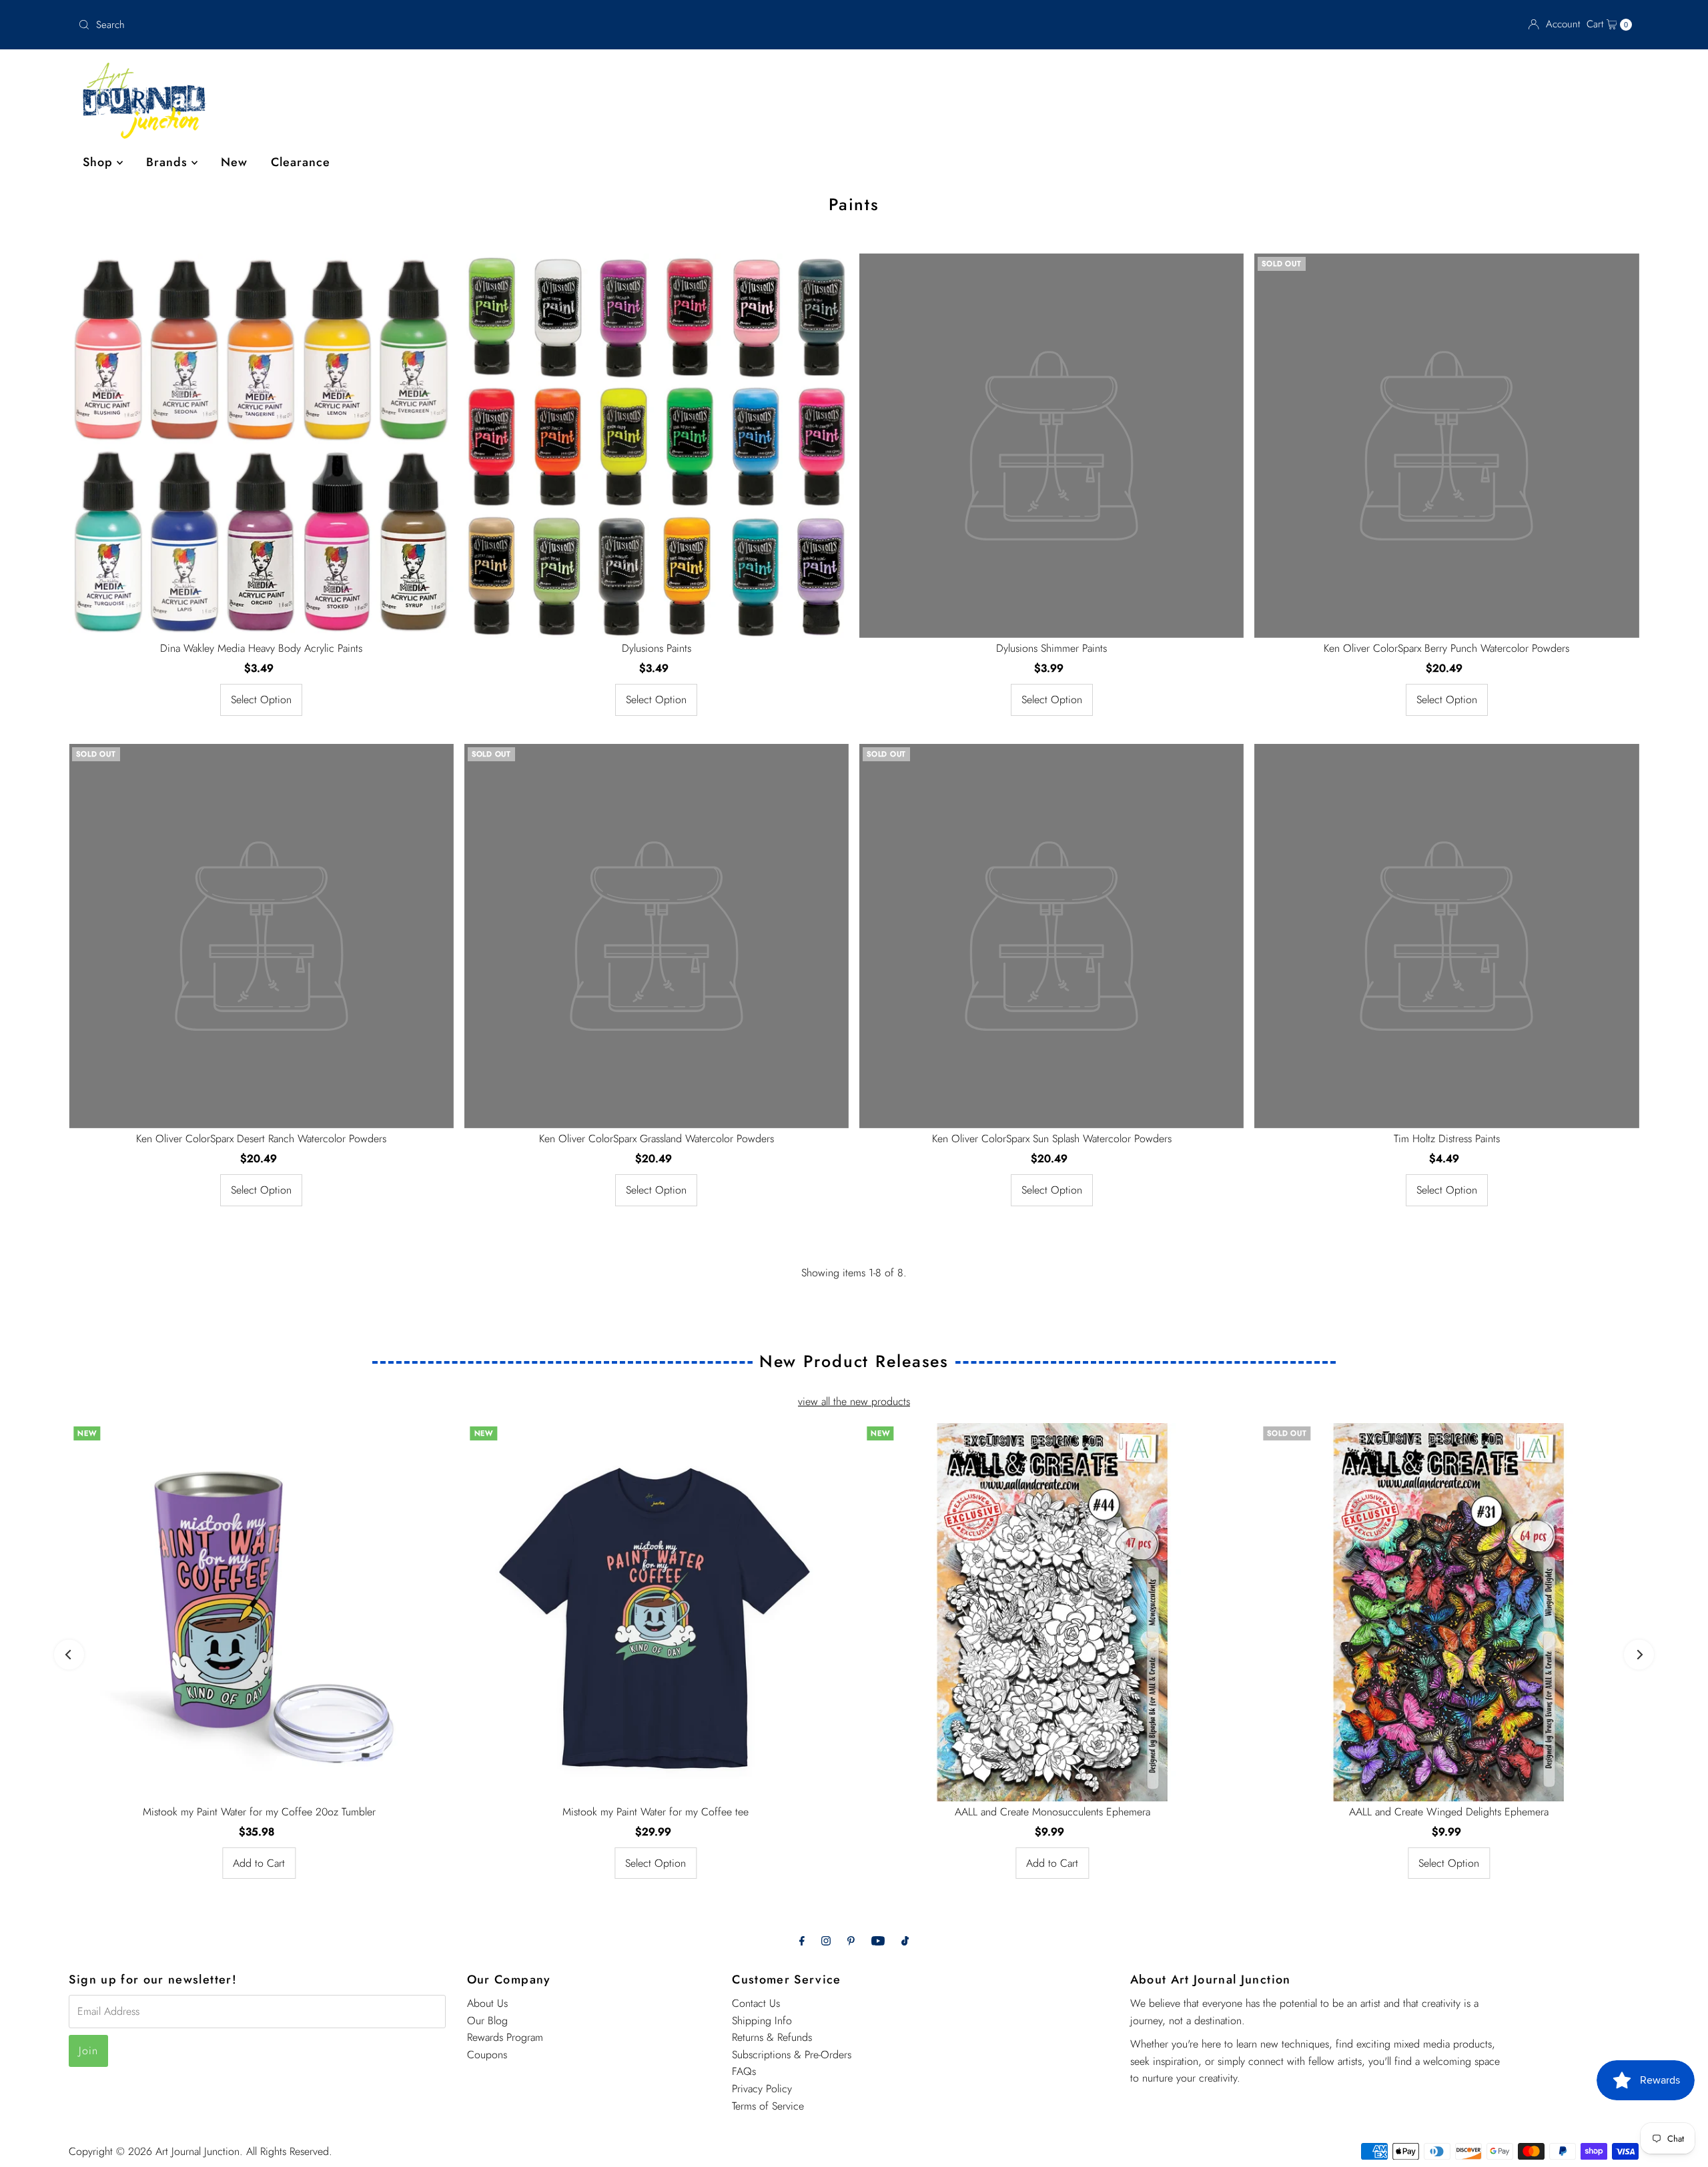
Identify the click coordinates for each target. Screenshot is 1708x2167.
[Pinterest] (851, 1941)
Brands (169, 162)
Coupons (487, 2055)
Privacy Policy (762, 2089)
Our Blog (487, 2021)
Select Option (261, 700)
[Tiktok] (905, 1941)
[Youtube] (878, 1941)
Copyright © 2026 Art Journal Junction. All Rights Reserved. (200, 2151)
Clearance (301, 162)
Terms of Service (768, 2106)
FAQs (744, 2071)
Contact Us (756, 2003)
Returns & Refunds (772, 2037)
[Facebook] (802, 1941)
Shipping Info (762, 2021)
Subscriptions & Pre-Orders (792, 2055)
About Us (487, 2003)
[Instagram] (826, 1941)
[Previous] (69, 1654)
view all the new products (854, 1401)
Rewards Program (505, 2037)
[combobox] (330, 25)
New (234, 162)
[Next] (1639, 1654)
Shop (100, 162)
